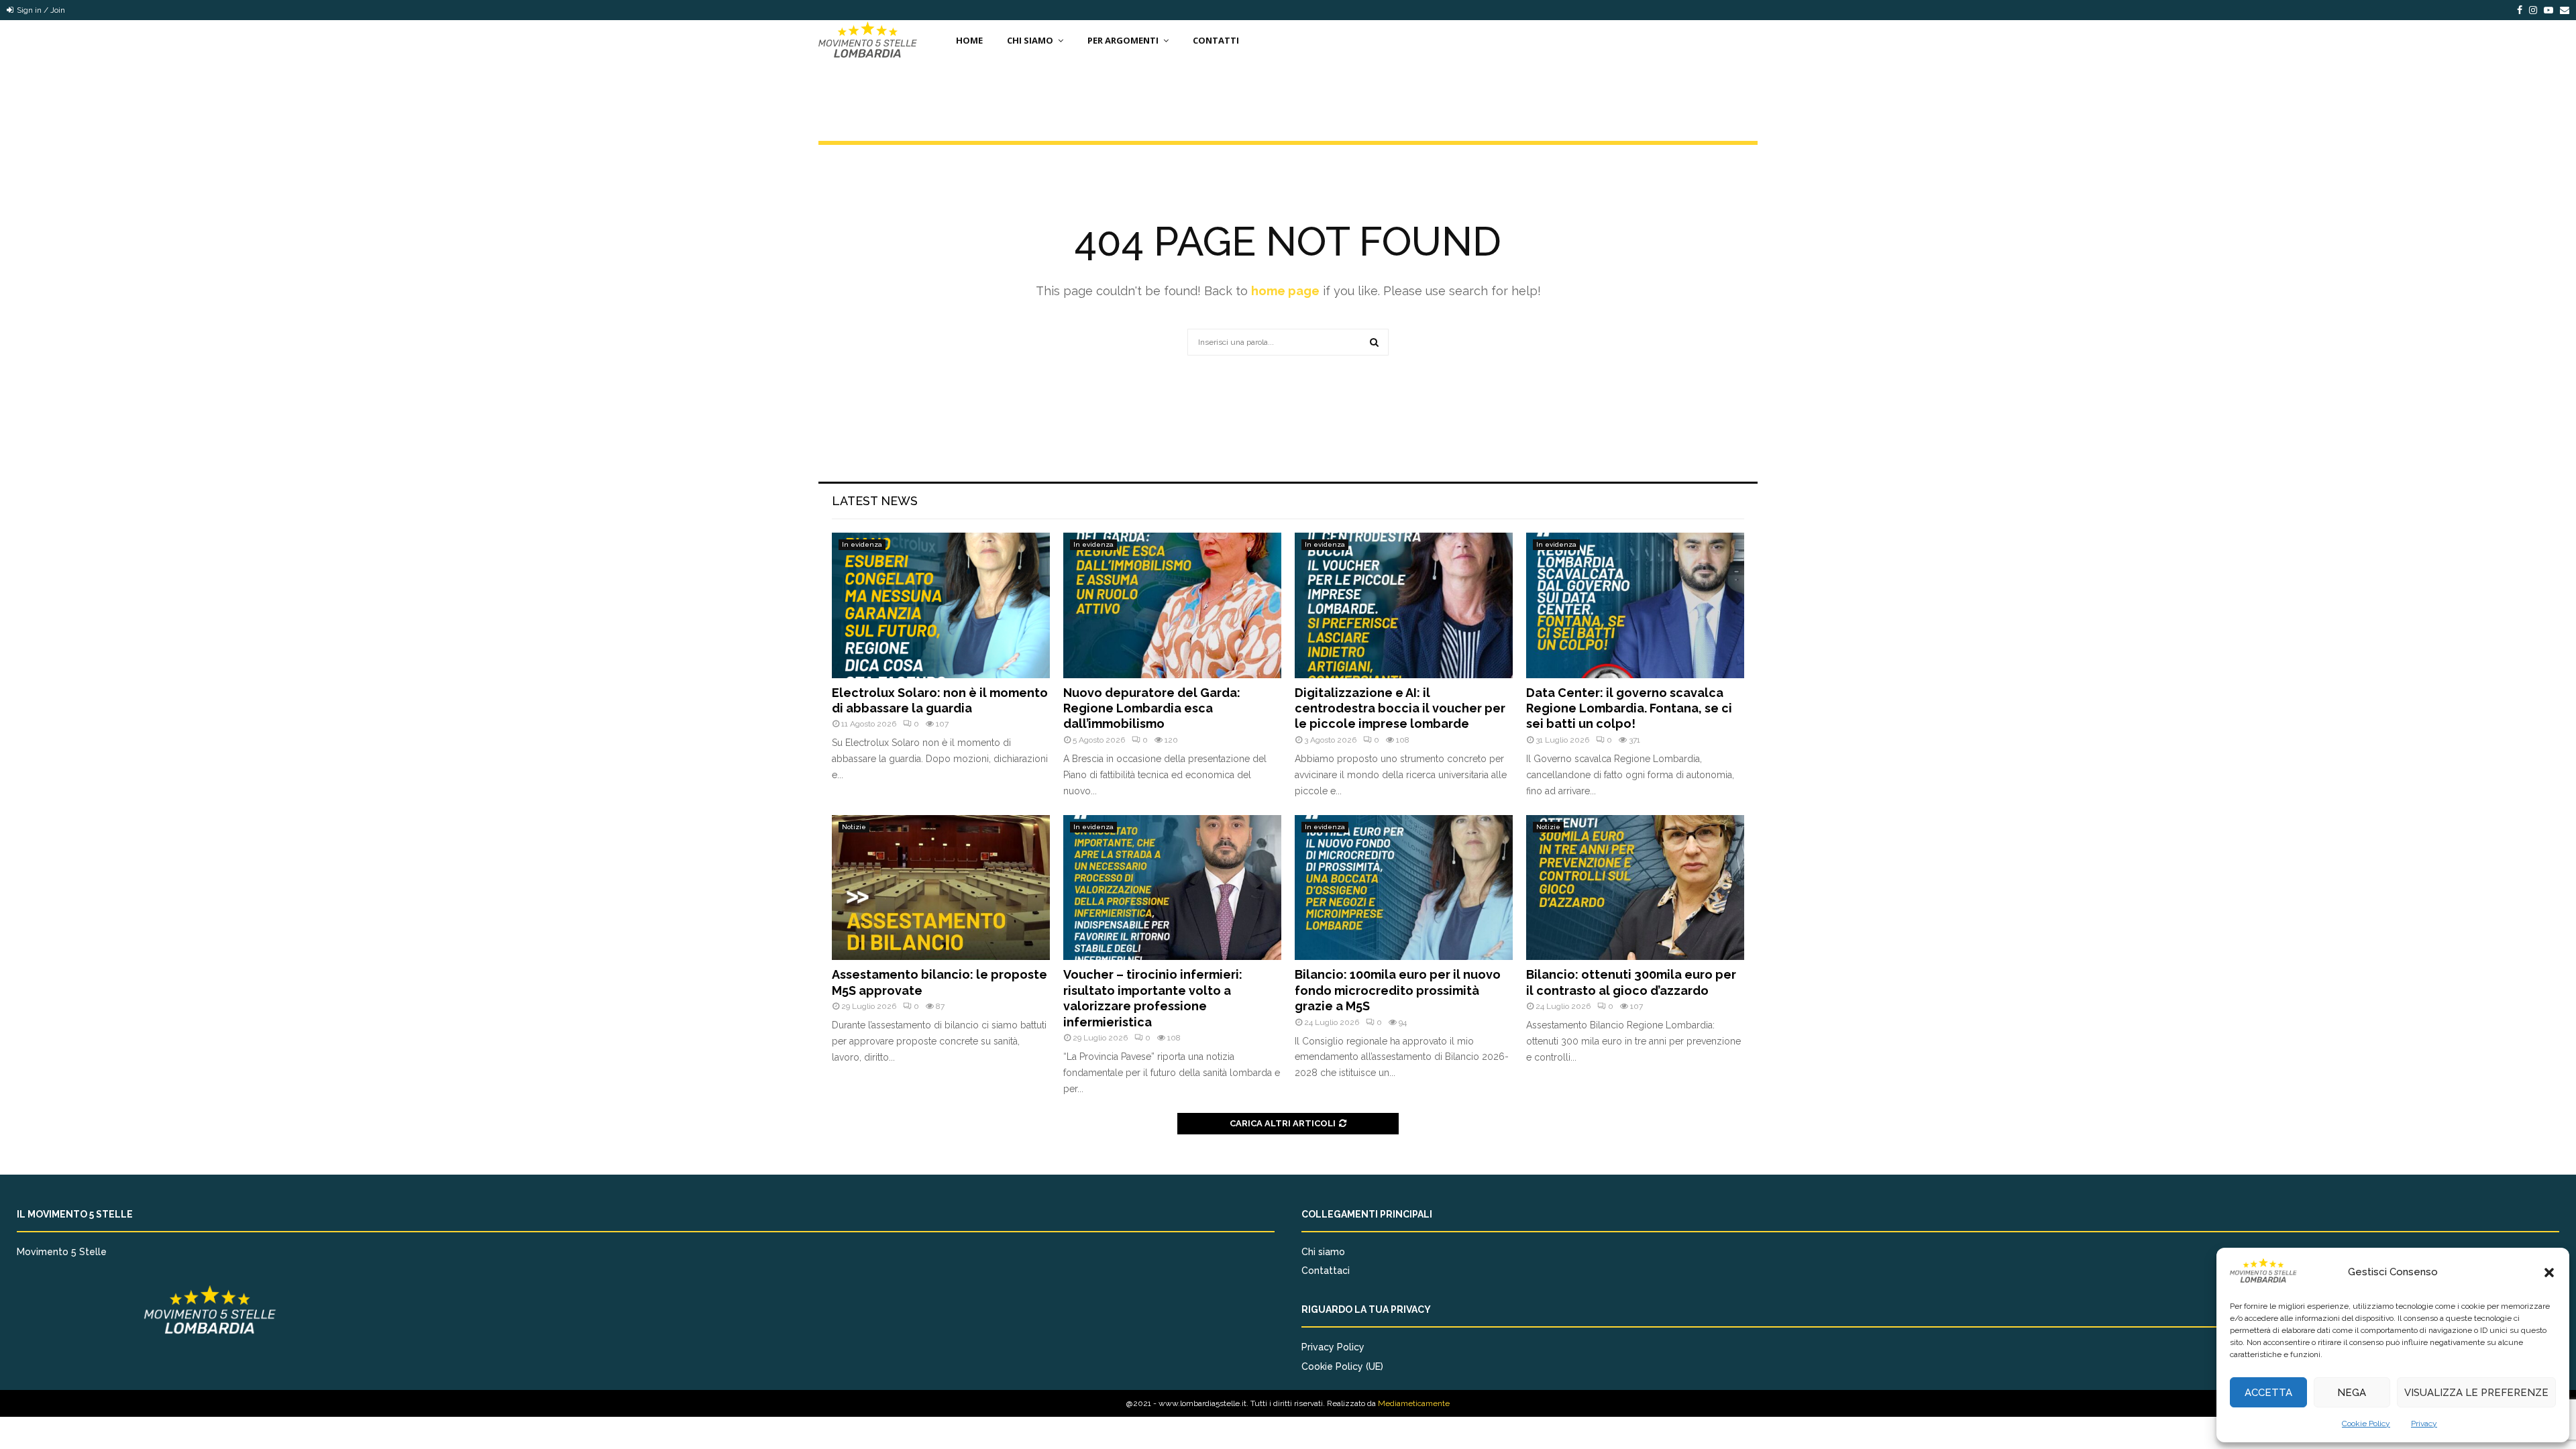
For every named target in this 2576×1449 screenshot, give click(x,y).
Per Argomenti (1123, 40)
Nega (2352, 1393)
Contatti (1216, 40)
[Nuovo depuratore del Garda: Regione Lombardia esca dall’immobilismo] (1172, 605)
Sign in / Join (40, 10)
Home (969, 40)
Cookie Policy (2366, 1424)
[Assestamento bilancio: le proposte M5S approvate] (941, 888)
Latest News (875, 501)
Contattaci (1326, 1271)
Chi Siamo (1030, 40)
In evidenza (862, 544)
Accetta (2268, 1393)
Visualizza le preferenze (2476, 1393)
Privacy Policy (1333, 1347)
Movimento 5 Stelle (62, 1252)
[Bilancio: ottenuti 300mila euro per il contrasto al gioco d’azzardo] (1635, 888)
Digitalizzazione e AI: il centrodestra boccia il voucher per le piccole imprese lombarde (1400, 708)
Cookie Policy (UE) (1342, 1366)
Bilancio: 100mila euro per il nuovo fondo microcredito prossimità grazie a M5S (1398, 990)
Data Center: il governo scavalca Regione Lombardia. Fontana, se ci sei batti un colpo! (1629, 708)
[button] (2549, 1273)
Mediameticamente (1414, 1403)
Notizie (854, 827)
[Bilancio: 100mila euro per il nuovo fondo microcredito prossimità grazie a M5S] (1404, 888)
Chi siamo (1323, 1252)
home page (1285, 291)
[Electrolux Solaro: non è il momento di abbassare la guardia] (941, 605)
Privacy (2424, 1424)
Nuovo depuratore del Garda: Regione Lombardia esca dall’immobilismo (1152, 708)
